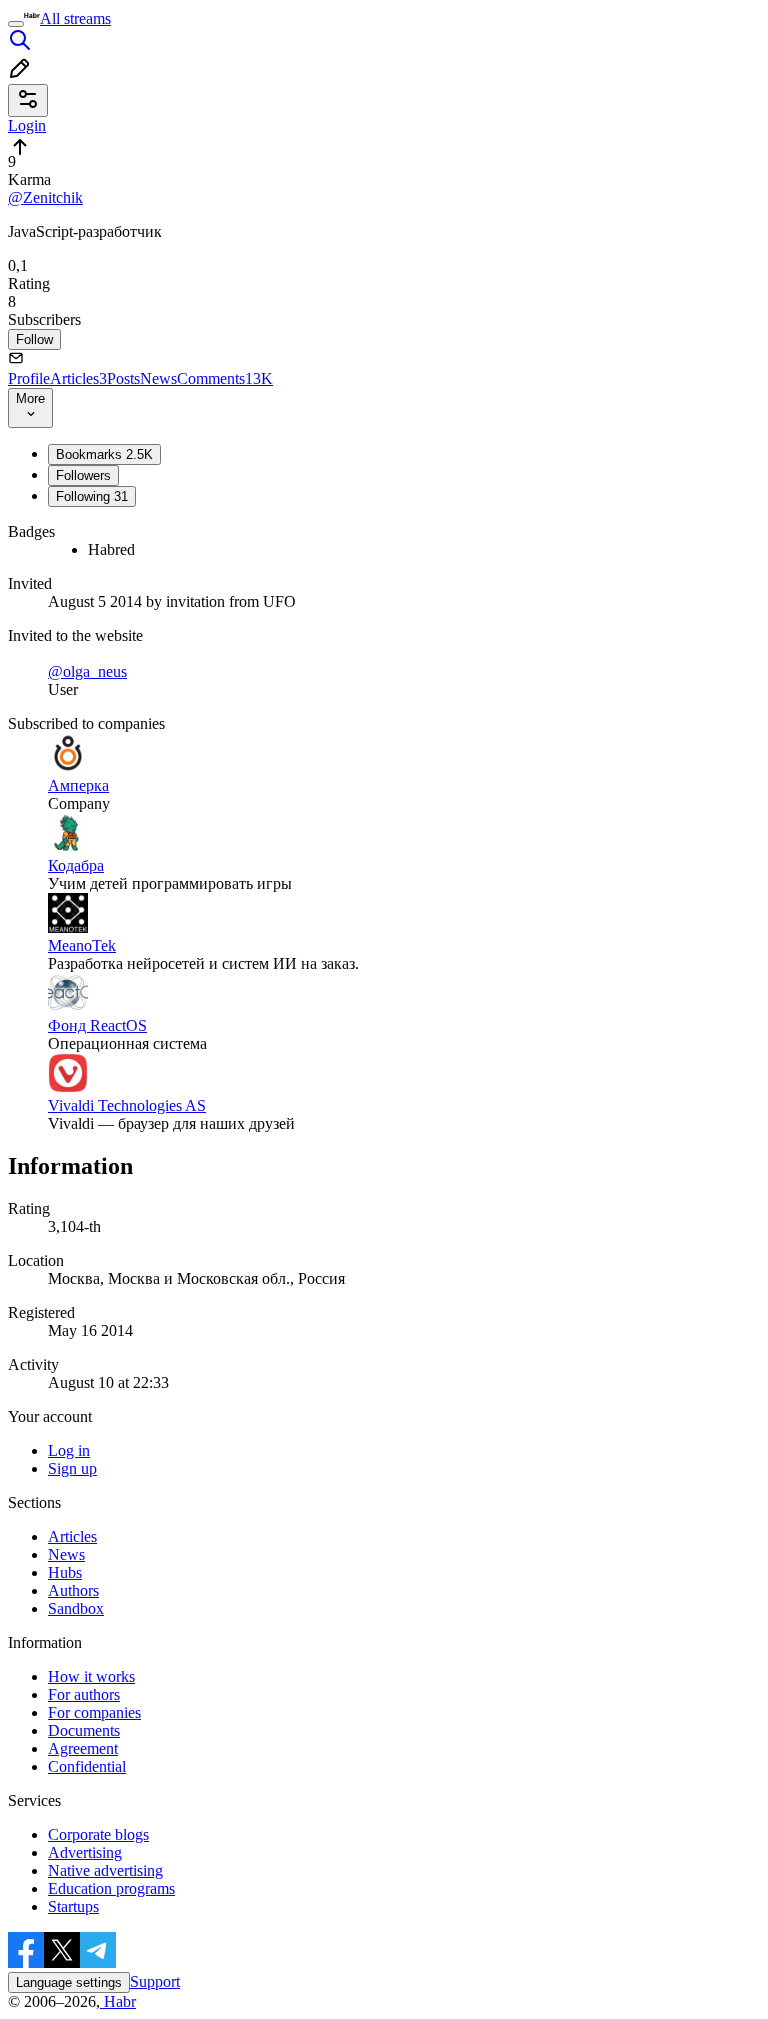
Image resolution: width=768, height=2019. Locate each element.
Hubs (65, 1572)
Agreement (83, 1748)
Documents (84, 1730)
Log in (69, 1450)
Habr (118, 2001)
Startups (73, 1906)
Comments (225, 378)
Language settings (69, 1982)
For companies (94, 1712)
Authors (73, 1590)
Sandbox (76, 1608)
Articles (78, 378)
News (158, 378)
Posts (123, 378)
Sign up (72, 1468)
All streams (75, 18)
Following (92, 496)
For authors (84, 1694)
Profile (29, 378)
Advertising (85, 1852)
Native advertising (105, 1870)
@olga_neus (87, 671)
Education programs (111, 1888)
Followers (83, 475)
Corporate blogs (98, 1834)
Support (155, 1981)
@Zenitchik (45, 197)
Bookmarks (104, 454)
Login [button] (27, 125)
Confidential (87, 1766)
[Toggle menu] (16, 24)
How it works (91, 1676)
